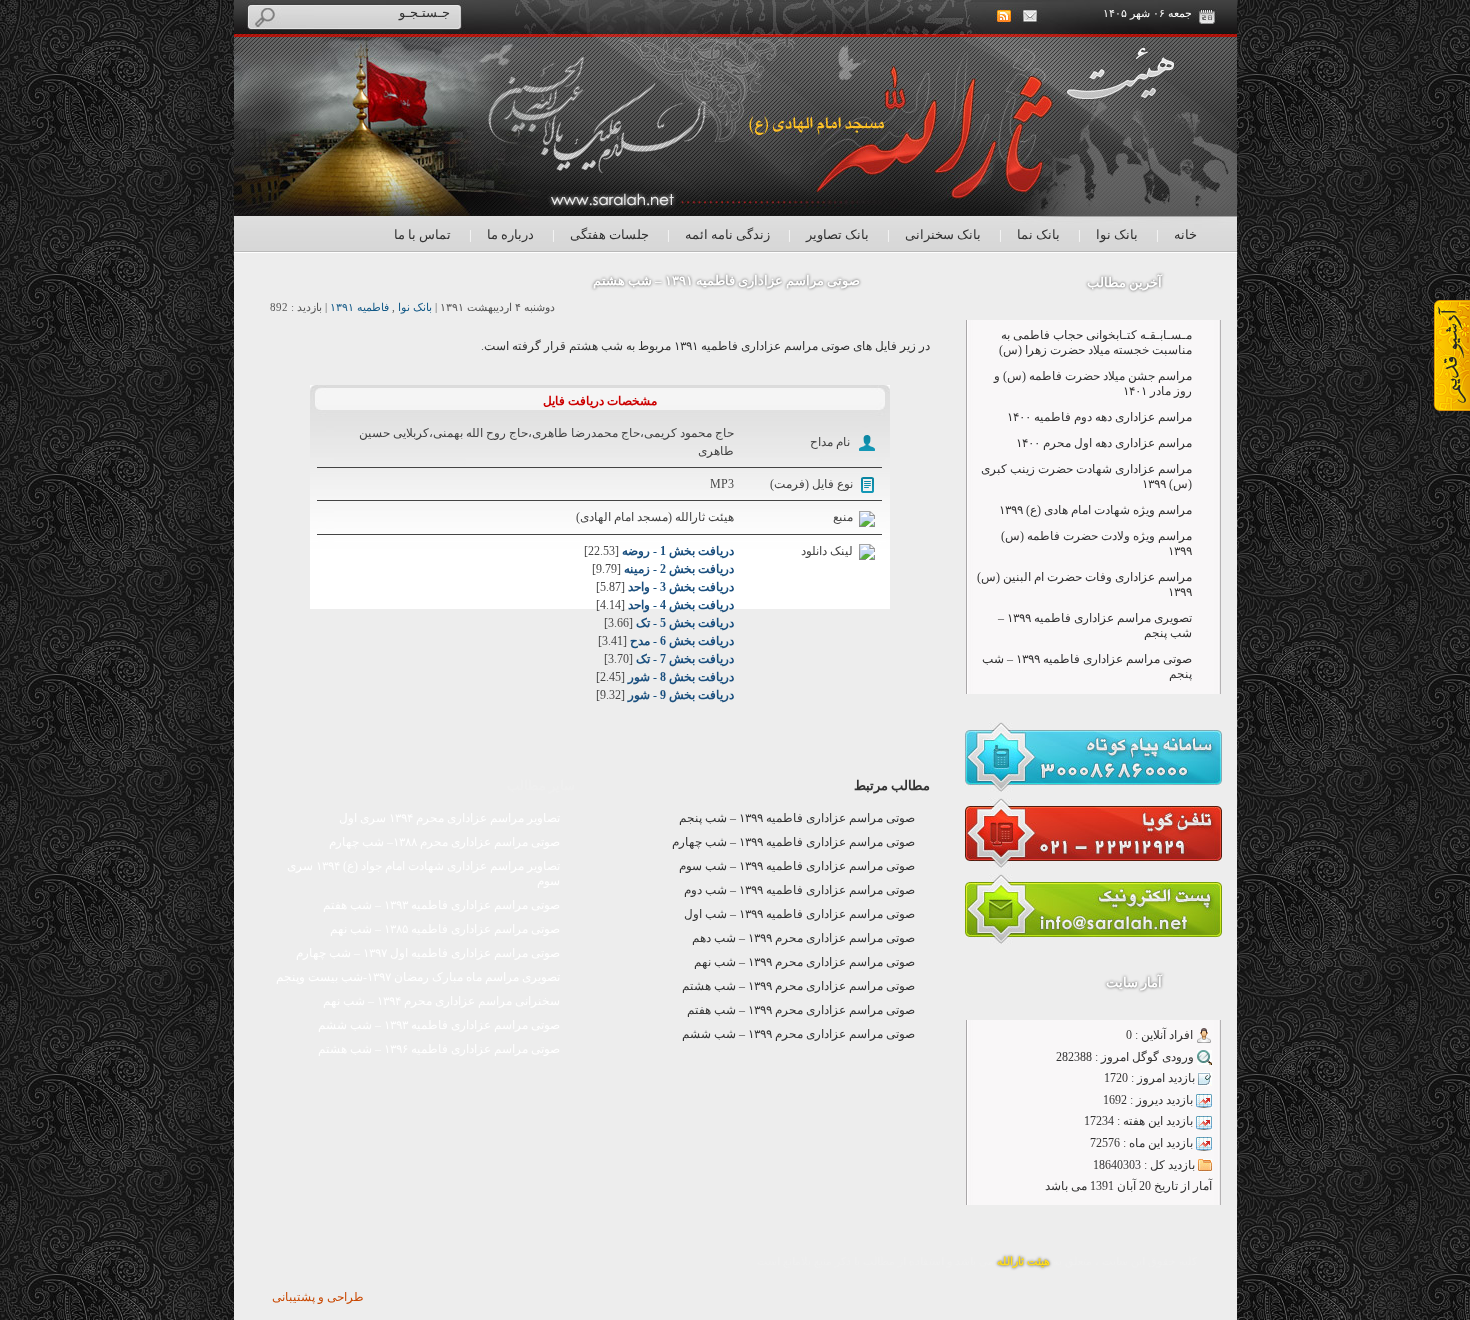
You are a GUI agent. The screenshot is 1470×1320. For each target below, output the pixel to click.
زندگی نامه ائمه (727, 234)
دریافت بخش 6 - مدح (682, 641)
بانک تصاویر (837, 234)
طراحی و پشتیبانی (318, 1297)
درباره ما (510, 234)
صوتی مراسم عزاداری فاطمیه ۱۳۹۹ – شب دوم (799, 890)
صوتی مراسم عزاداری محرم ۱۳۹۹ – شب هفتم (801, 1010)
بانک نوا (1117, 234)
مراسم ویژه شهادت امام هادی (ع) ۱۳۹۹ (1095, 510)
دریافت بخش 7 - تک (685, 659)
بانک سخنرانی (943, 234)
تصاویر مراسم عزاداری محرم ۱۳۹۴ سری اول (449, 818)
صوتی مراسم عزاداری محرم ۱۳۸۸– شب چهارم (444, 842)
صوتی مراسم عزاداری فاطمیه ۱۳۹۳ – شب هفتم (441, 905)
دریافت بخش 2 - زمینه (679, 569)
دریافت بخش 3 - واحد (681, 587)
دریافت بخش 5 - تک (685, 623)
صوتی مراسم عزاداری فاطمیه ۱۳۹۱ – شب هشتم (726, 280)
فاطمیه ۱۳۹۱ (359, 307)
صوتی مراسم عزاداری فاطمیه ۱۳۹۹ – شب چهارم (793, 842)
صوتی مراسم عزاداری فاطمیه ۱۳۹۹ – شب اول (799, 914)
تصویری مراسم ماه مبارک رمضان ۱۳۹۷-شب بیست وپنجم (418, 977)
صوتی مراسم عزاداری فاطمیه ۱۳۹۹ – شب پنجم (797, 818)
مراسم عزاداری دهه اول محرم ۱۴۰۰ (1104, 443)
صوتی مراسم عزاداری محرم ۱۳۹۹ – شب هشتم (798, 986)
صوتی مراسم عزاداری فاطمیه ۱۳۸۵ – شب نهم (445, 929)
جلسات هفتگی (609, 234)
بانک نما (1038, 234)
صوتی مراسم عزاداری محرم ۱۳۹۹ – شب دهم (803, 938)
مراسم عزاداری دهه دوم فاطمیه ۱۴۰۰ (1099, 417)
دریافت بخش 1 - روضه (678, 551)
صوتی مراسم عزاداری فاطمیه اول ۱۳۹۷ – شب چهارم (428, 953)
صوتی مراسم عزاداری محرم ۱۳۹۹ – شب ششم (798, 1034)
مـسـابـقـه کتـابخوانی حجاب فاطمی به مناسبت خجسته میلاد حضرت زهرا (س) (1095, 342)
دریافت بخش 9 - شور (681, 695)
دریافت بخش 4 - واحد (681, 605)
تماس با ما (422, 234)
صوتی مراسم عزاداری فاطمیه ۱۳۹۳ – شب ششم (439, 1025)
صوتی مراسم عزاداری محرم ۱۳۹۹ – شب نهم (804, 962)
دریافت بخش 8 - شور (681, 677)
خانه (1185, 234)
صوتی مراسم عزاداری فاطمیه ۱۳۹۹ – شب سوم (797, 866)
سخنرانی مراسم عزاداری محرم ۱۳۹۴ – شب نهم (441, 1001)
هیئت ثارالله (1023, 1261)
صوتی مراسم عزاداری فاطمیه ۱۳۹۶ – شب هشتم (439, 1049)
